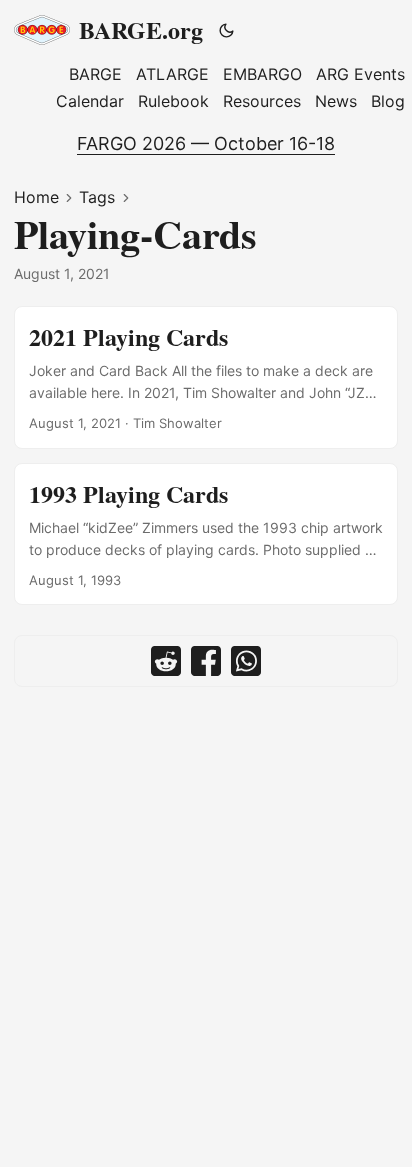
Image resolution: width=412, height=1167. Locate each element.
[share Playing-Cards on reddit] (166, 661)
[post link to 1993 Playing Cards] (206, 534)
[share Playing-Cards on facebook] (206, 661)
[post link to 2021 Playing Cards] (206, 377)
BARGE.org (141, 29)
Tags (97, 197)
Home (36, 197)
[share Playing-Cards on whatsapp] (246, 661)
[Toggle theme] (227, 30)
